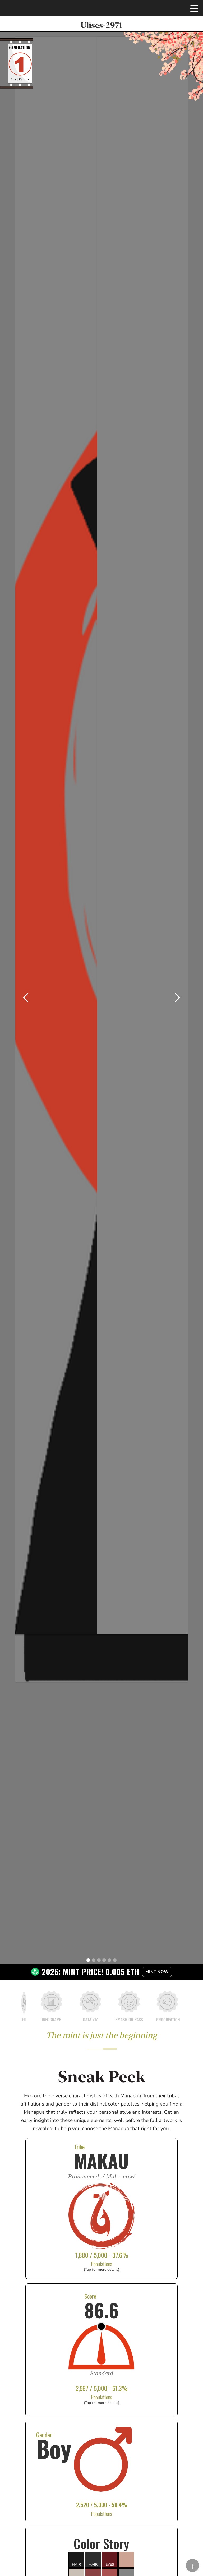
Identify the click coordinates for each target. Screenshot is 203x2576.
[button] (194, 8)
